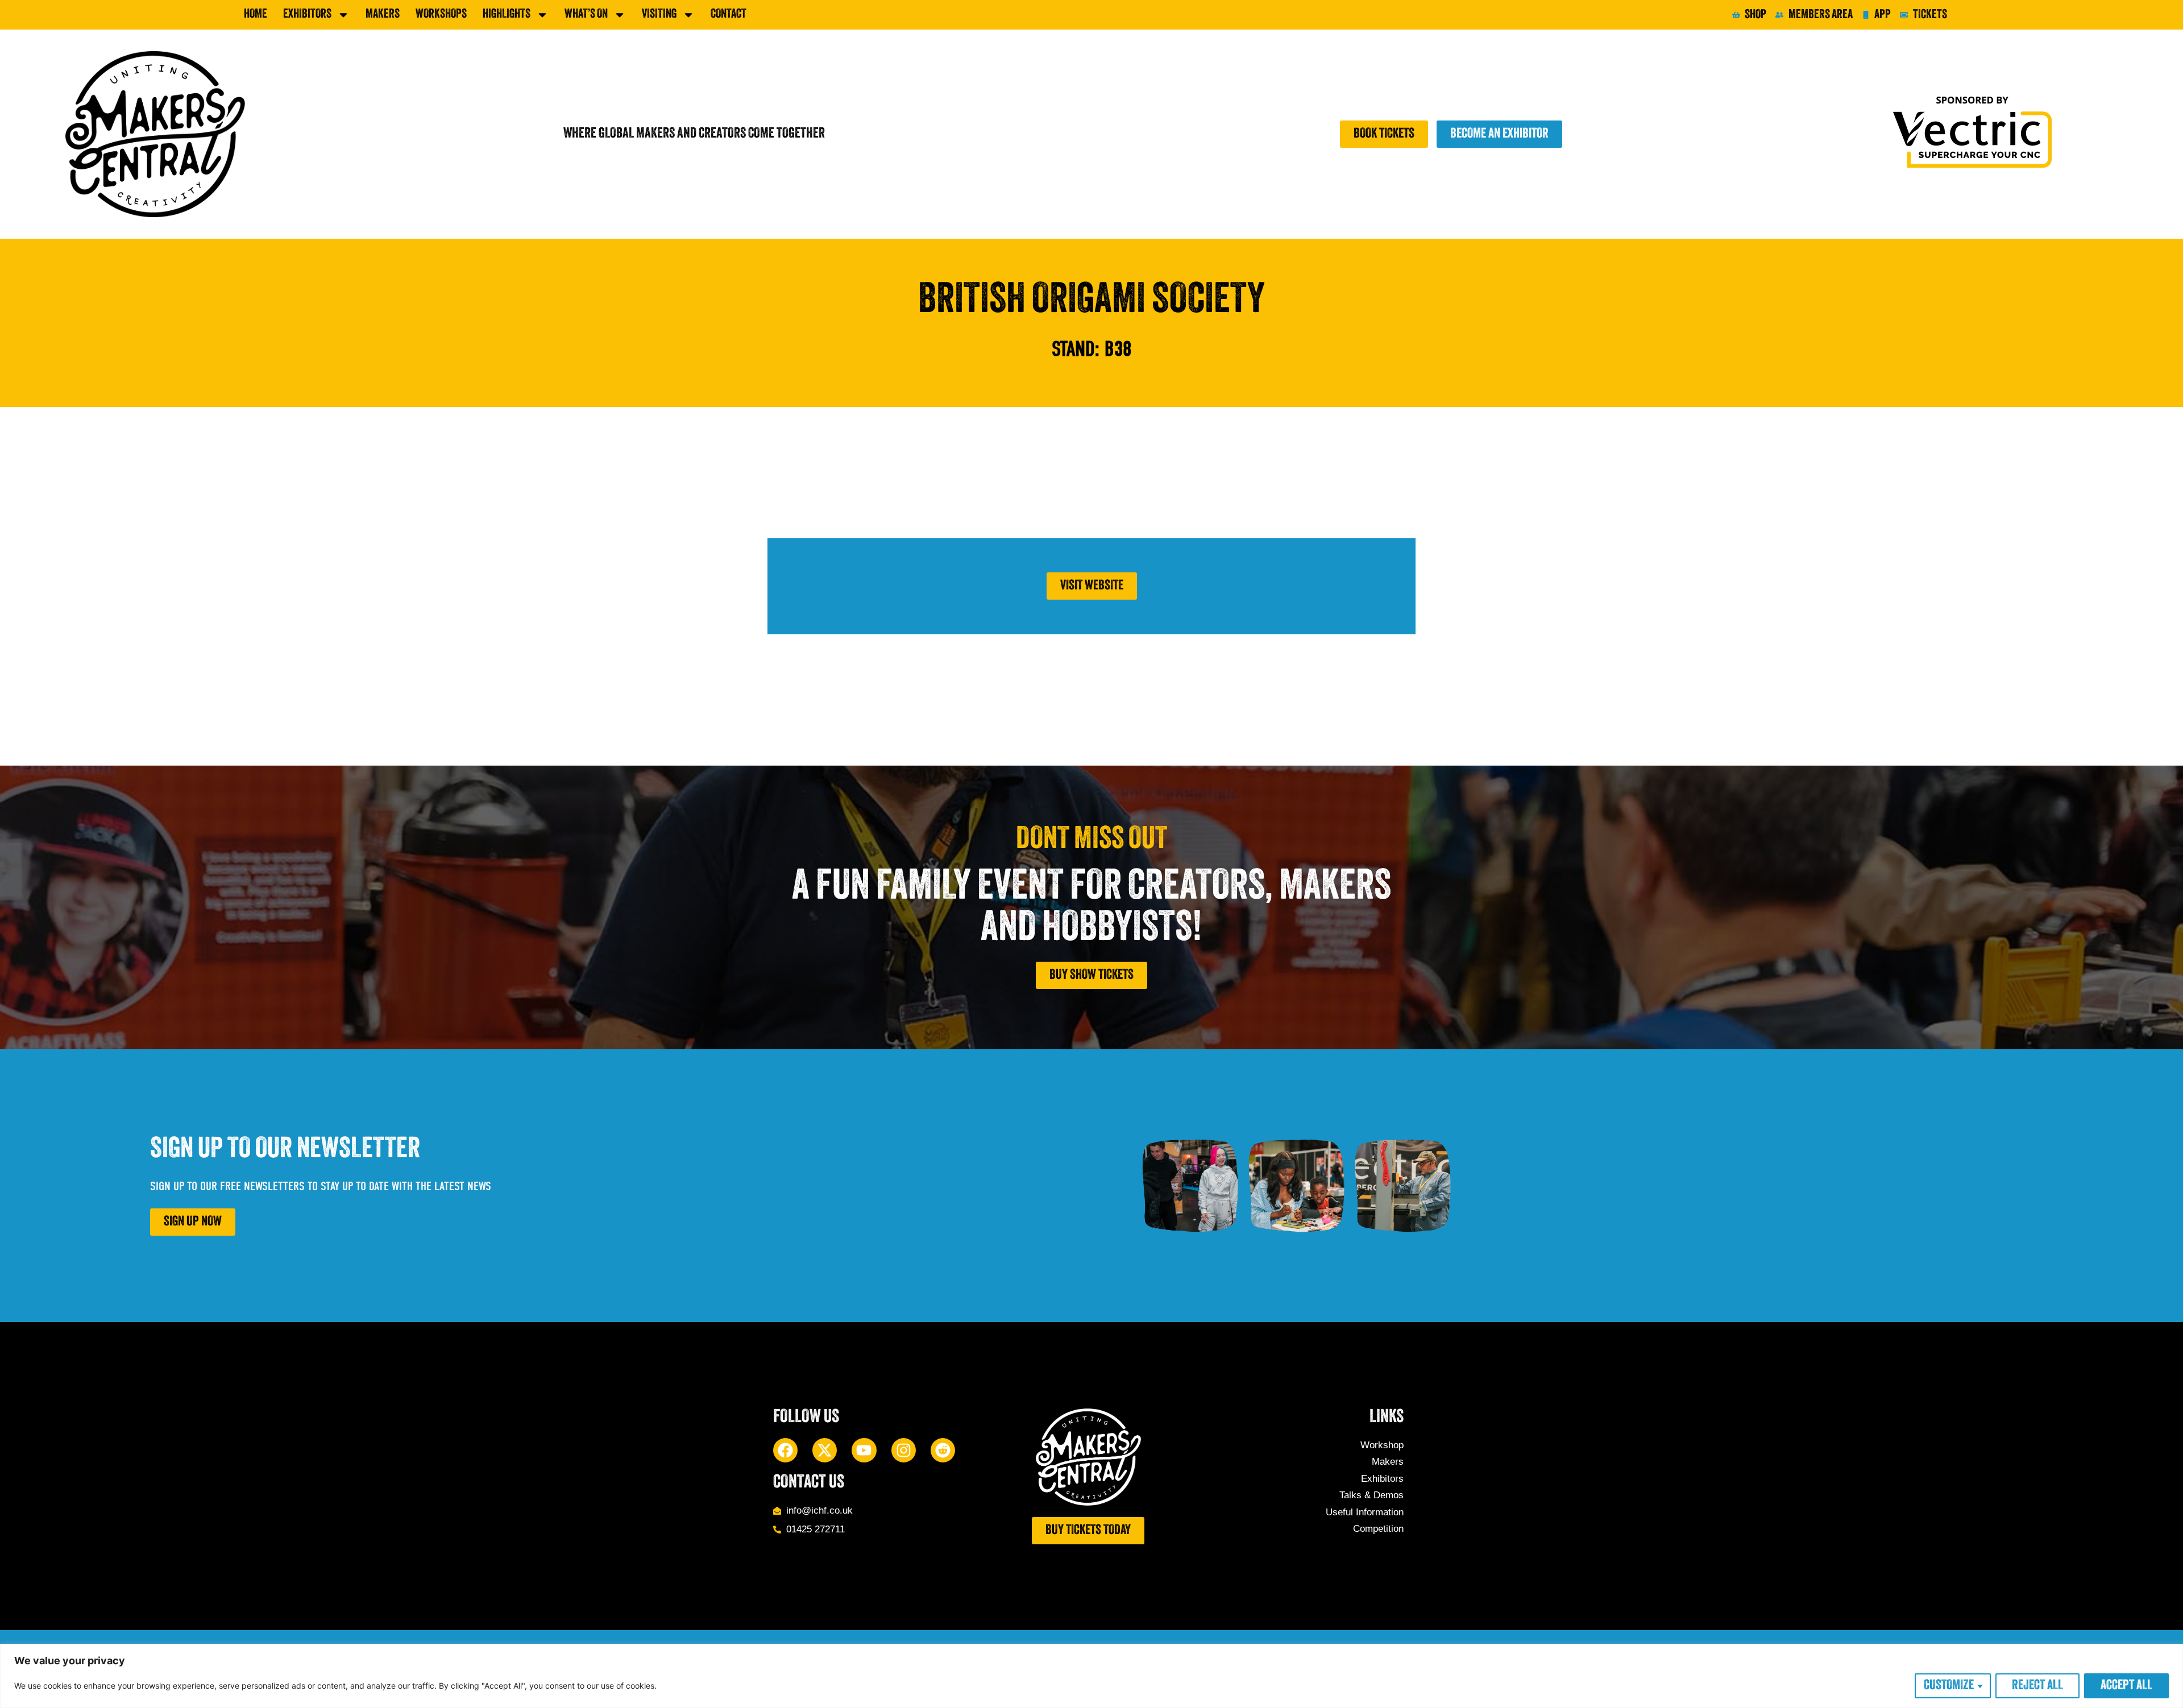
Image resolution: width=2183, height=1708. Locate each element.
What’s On (586, 14)
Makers (383, 14)
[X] (825, 1450)
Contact (729, 14)
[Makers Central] (155, 134)
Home (256, 14)
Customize (1949, 1686)
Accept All (2126, 1686)
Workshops (441, 14)
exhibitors (307, 14)
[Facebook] (785, 1450)
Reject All (2037, 1686)
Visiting (659, 14)
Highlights (507, 14)
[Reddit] (943, 1450)
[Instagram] (904, 1450)
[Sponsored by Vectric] (1976, 134)
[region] (1091, 1676)
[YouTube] (864, 1450)
